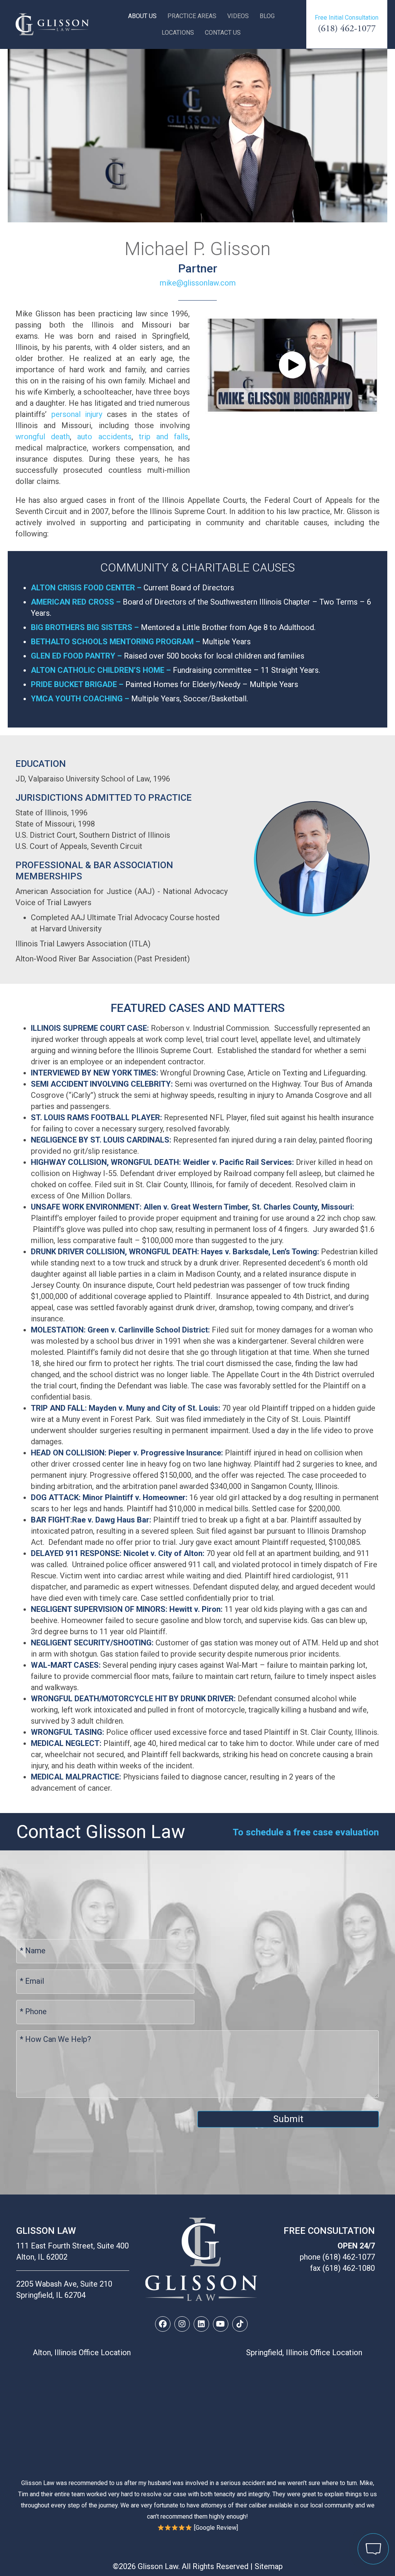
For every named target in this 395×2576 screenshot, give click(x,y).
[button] (292, 365)
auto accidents (104, 437)
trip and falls (164, 437)
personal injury (77, 414)
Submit (288, 2119)
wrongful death (43, 437)
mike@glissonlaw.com (198, 283)
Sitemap (269, 2566)
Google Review (216, 2528)
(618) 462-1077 (347, 29)
